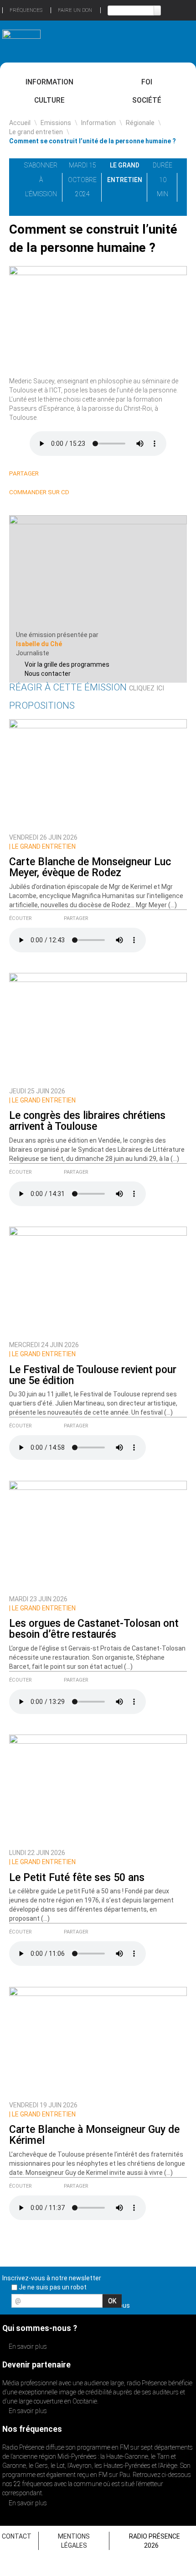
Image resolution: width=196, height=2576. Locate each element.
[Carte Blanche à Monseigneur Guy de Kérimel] (98, 2041)
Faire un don (75, 10)
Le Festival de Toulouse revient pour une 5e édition (93, 1375)
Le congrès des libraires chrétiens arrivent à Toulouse (87, 1121)
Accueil (20, 123)
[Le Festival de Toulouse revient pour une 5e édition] (98, 1281)
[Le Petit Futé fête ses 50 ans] (98, 1789)
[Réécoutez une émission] (175, 40)
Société (147, 100)
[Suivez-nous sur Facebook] (139, 2304)
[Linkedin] (52, 474)
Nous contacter (48, 674)
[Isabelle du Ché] (98, 572)
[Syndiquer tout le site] (186, 2304)
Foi (147, 82)
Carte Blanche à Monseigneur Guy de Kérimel (94, 2135)
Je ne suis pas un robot (52, 2287)
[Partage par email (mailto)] (85, 474)
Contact (17, 2536)
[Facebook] (74, 474)
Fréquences (26, 10)
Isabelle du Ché (39, 644)
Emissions (56, 123)
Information (49, 82)
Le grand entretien (36, 132)
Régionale (140, 123)
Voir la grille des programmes (67, 664)
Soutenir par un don (162, 2426)
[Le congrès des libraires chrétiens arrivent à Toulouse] (98, 1028)
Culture (49, 100)
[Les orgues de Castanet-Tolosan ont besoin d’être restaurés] (98, 1536)
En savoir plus (27, 2346)
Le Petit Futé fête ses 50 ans (77, 1878)
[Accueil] (21, 39)
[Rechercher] (157, 10)
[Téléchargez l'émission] (187, 165)
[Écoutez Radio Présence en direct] (82, 41)
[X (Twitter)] (63, 474)
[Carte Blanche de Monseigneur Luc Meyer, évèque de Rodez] (98, 773)
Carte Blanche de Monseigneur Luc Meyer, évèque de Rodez (90, 867)
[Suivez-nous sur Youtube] (170, 2304)
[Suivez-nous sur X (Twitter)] (155, 2304)
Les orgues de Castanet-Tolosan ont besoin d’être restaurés (94, 1629)
